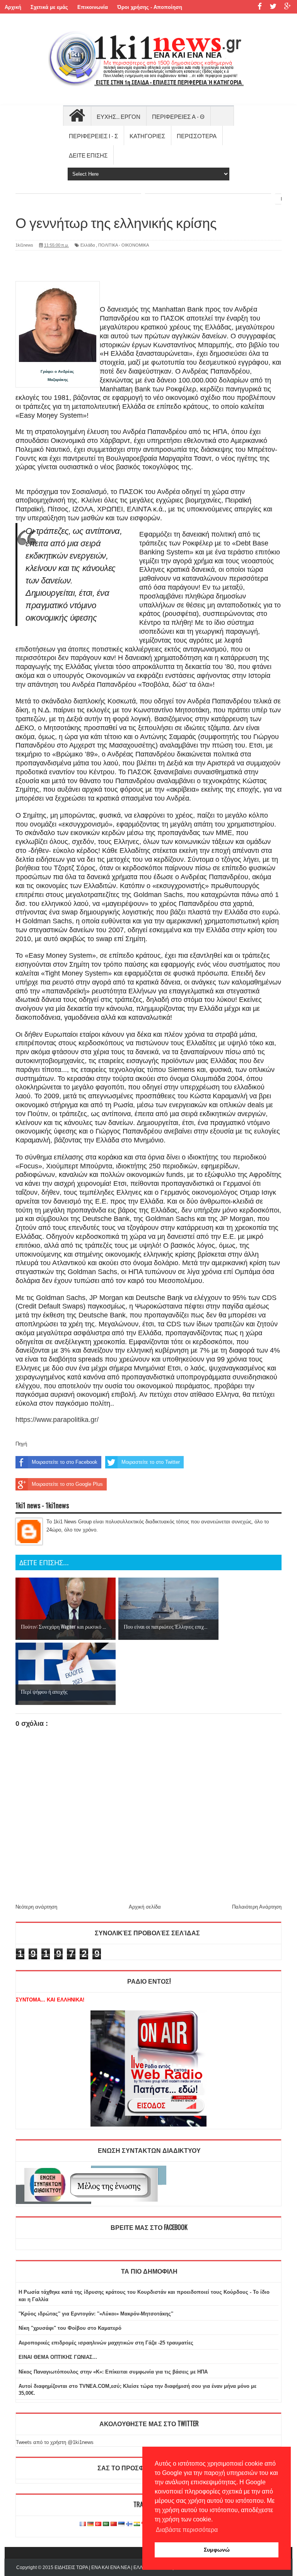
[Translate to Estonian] (121, 2524)
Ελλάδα (88, 245)
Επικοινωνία (93, 7)
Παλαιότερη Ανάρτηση (257, 1907)
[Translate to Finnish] (129, 2524)
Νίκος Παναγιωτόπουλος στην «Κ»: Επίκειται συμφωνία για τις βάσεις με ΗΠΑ (113, 2372)
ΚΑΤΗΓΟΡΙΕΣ (147, 135)
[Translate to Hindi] (137, 2524)
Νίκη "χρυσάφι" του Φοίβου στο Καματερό (70, 2328)
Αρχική (13, 7)
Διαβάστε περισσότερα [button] (187, 2530)
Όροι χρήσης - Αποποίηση (150, 7)
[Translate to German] (90, 2524)
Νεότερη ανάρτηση (36, 1907)
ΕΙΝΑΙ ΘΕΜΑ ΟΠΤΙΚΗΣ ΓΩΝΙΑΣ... (58, 2357)
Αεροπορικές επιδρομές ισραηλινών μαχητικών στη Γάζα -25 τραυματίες (106, 2343)
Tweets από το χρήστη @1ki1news (55, 2442)
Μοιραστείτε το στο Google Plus (67, 1484)
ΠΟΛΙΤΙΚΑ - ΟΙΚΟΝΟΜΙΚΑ (124, 245)
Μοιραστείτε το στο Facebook (65, 1462)
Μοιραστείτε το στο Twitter (151, 1462)
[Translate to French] (83, 2524)
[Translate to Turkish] (98, 2524)
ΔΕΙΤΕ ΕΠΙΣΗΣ (88, 155)
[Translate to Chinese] (114, 2524)
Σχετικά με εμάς (49, 7)
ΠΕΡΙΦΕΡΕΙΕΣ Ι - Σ (93, 135)
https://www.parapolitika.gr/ (57, 1420)
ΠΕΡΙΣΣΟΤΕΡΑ (197, 135)
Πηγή (21, 1444)
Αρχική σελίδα (145, 1907)
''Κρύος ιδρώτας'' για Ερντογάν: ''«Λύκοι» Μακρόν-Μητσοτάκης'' (96, 2314)
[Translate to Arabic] (106, 2524)
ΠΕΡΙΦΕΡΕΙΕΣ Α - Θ (178, 116)
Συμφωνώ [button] (217, 2550)
